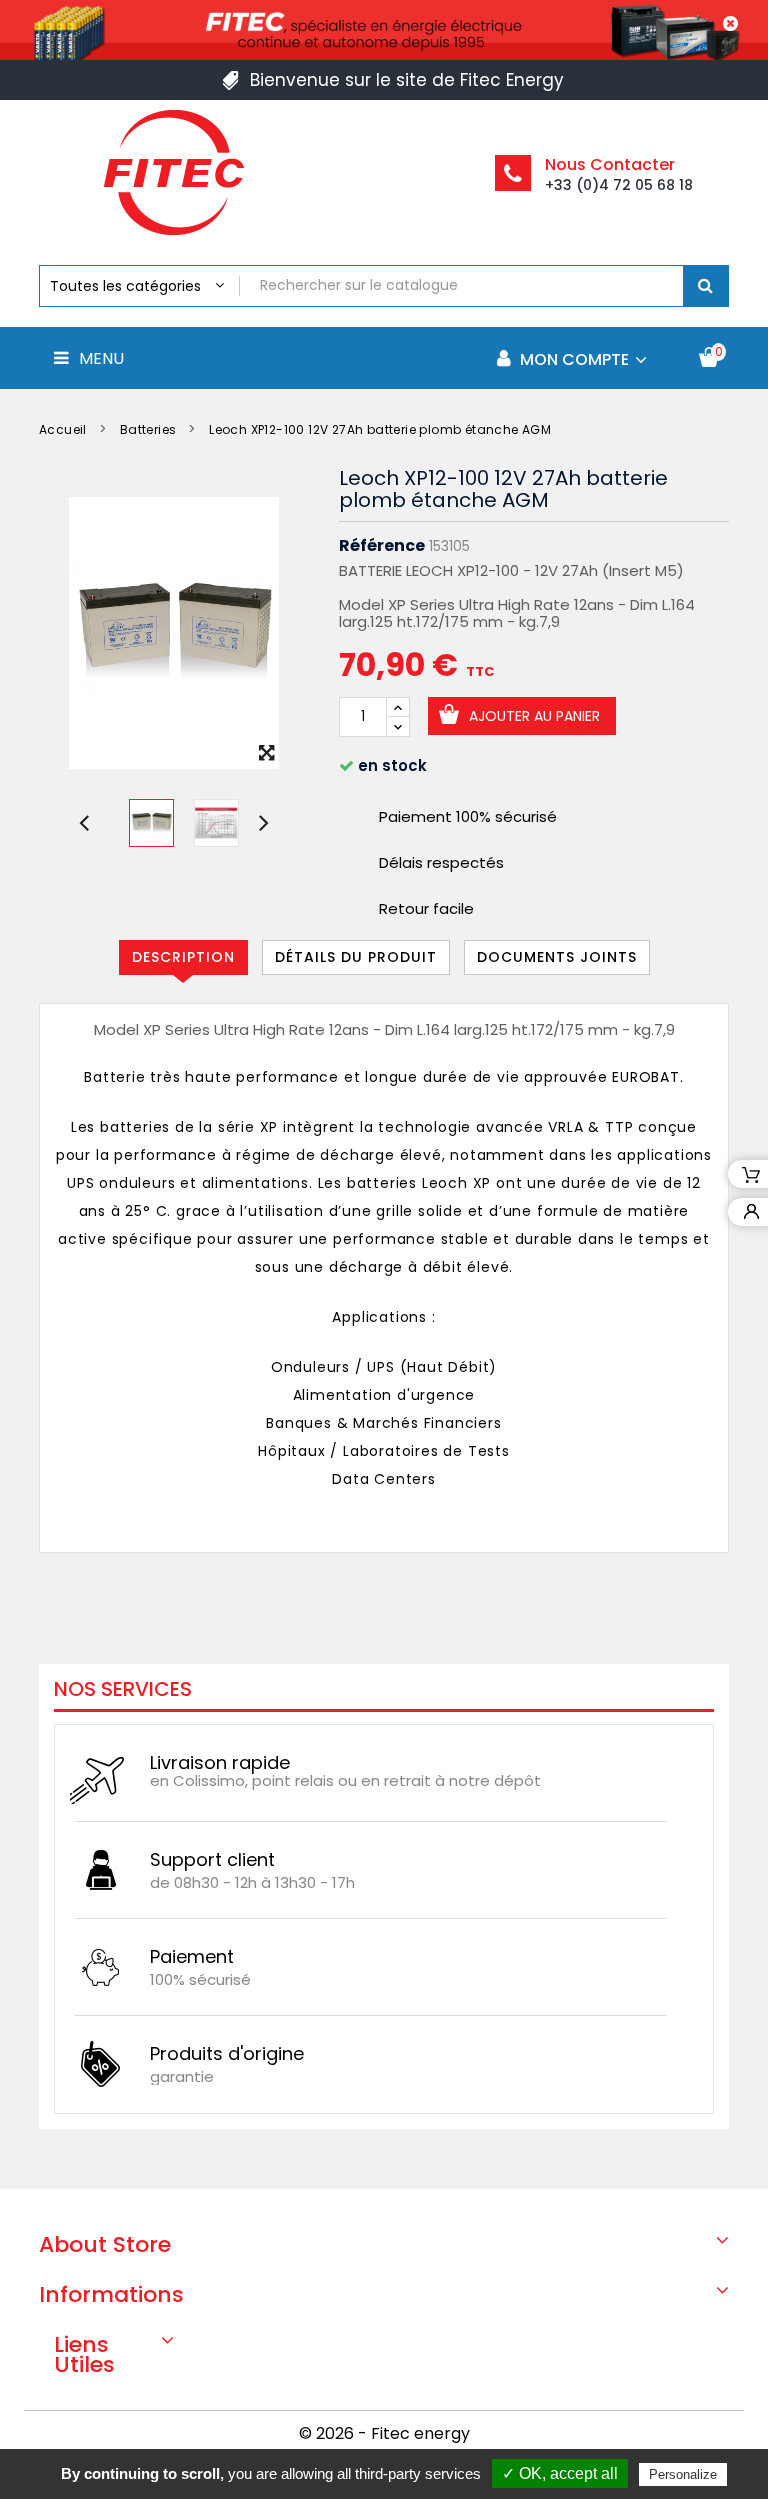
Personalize (683, 2474)
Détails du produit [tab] (356, 957)
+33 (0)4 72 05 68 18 (619, 185)
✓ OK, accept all (560, 2473)
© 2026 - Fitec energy (384, 2433)
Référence (382, 546)
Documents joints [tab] (557, 957)
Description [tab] (183, 957)
